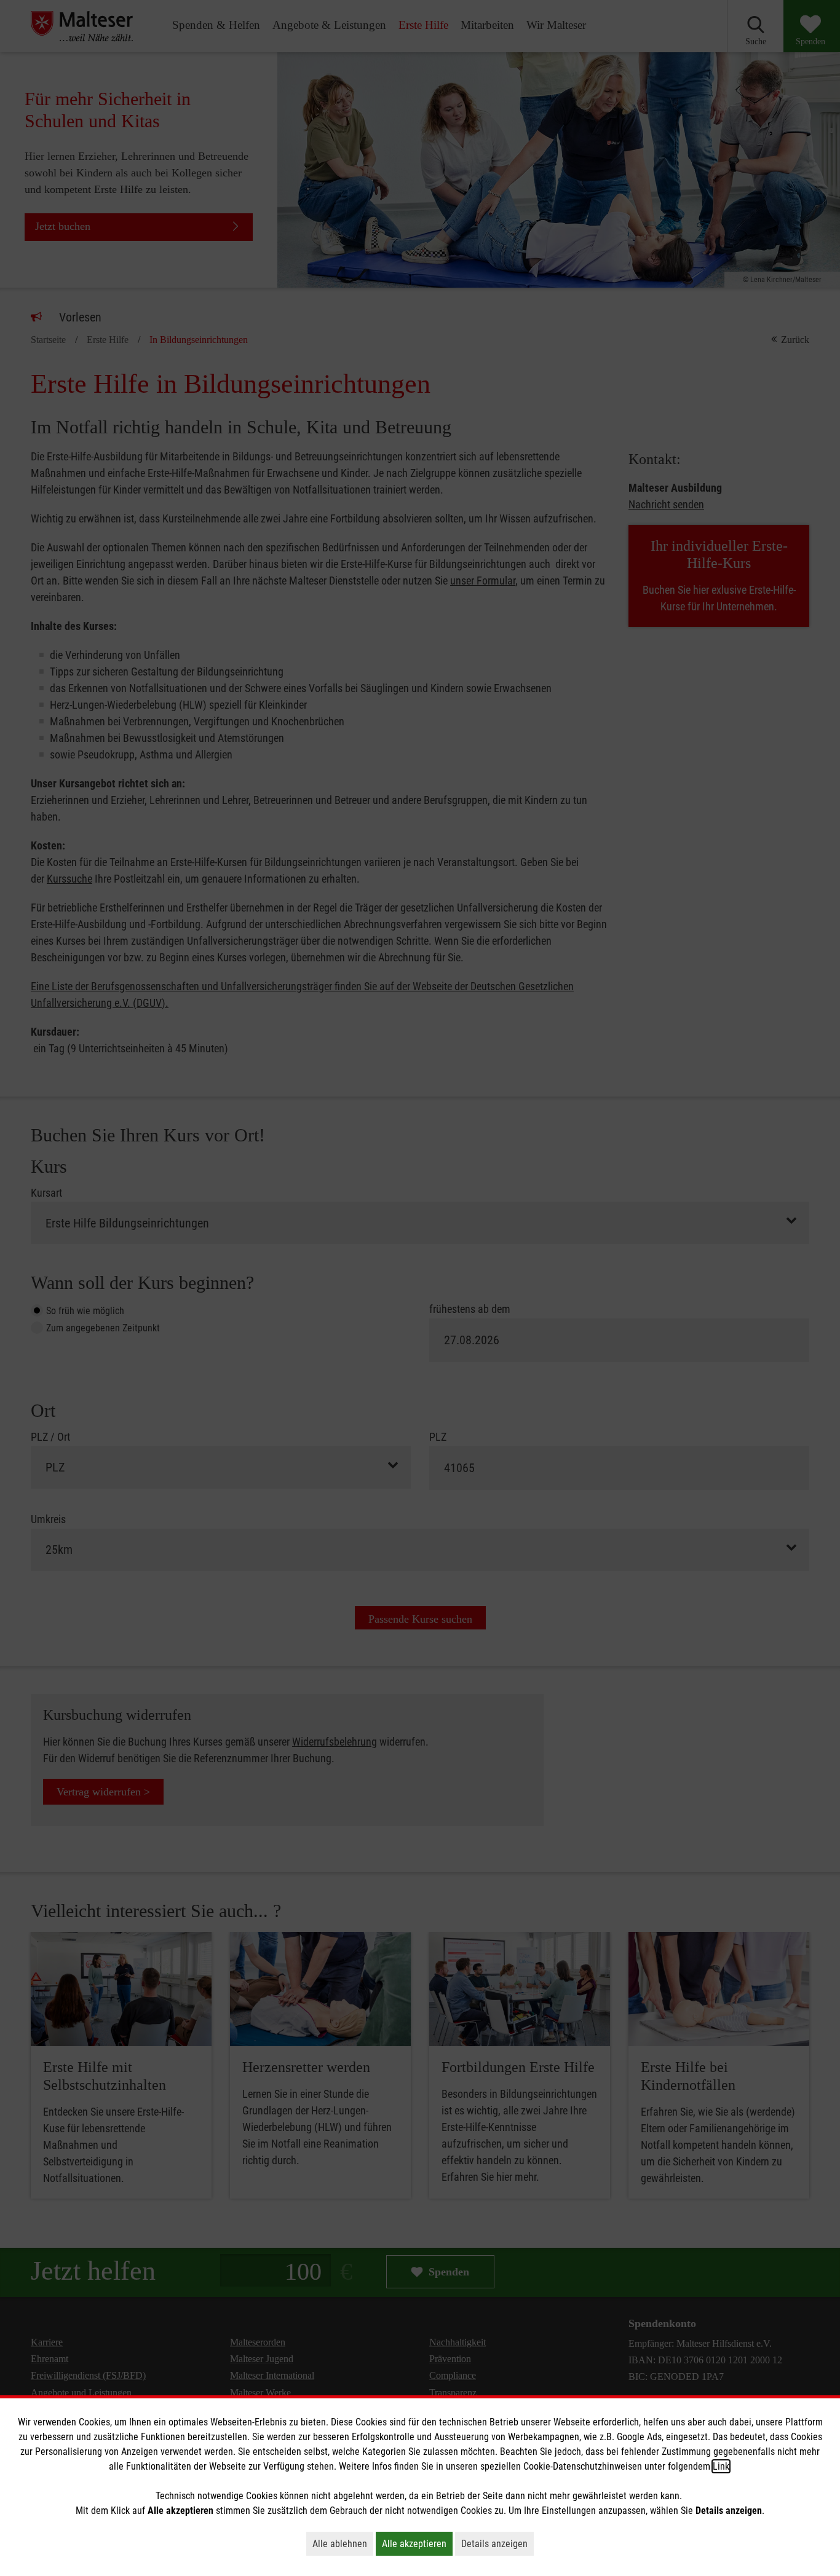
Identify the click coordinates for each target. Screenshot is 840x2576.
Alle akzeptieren (417, 2543)
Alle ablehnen (343, 2543)
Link (721, 2466)
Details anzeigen (497, 2543)
